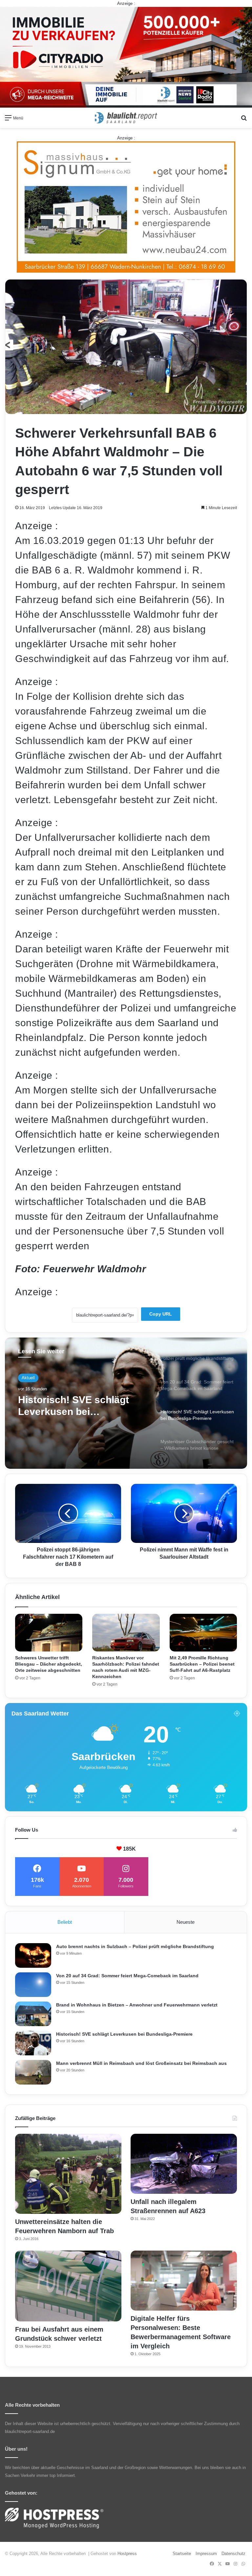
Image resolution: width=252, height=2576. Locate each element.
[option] (126, 1403)
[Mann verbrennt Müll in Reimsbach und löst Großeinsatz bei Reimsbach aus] (33, 2072)
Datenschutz (233, 2554)
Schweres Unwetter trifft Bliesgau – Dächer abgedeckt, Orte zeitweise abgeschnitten (49, 1664)
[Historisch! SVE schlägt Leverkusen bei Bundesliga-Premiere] (33, 2043)
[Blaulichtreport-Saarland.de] (126, 118)
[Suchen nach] (244, 120)
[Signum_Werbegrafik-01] (126, 207)
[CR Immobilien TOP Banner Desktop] (126, 57)
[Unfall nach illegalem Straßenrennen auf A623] (184, 2164)
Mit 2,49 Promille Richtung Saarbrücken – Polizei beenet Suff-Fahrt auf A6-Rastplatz (202, 1664)
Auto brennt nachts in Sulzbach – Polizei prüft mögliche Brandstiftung (135, 1946)
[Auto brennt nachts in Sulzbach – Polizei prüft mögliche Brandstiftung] (33, 1955)
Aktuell (28, 1378)
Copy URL (161, 1314)
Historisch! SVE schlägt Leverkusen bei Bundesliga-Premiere (124, 2034)
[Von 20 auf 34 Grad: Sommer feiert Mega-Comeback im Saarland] (33, 1985)
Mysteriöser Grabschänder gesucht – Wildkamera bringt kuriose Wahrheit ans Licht (83, 1406)
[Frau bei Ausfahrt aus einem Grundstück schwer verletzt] (68, 2286)
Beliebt (65, 1922)
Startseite (182, 2554)
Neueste (186, 1922)
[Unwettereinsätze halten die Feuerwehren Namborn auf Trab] (68, 2174)
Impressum (206, 2554)
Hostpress (127, 2554)
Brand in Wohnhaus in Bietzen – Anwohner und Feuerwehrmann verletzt (137, 2005)
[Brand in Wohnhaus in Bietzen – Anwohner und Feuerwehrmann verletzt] (33, 2014)
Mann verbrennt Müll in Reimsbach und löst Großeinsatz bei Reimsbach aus (141, 2063)
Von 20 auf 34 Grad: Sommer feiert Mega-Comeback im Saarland (127, 1976)
